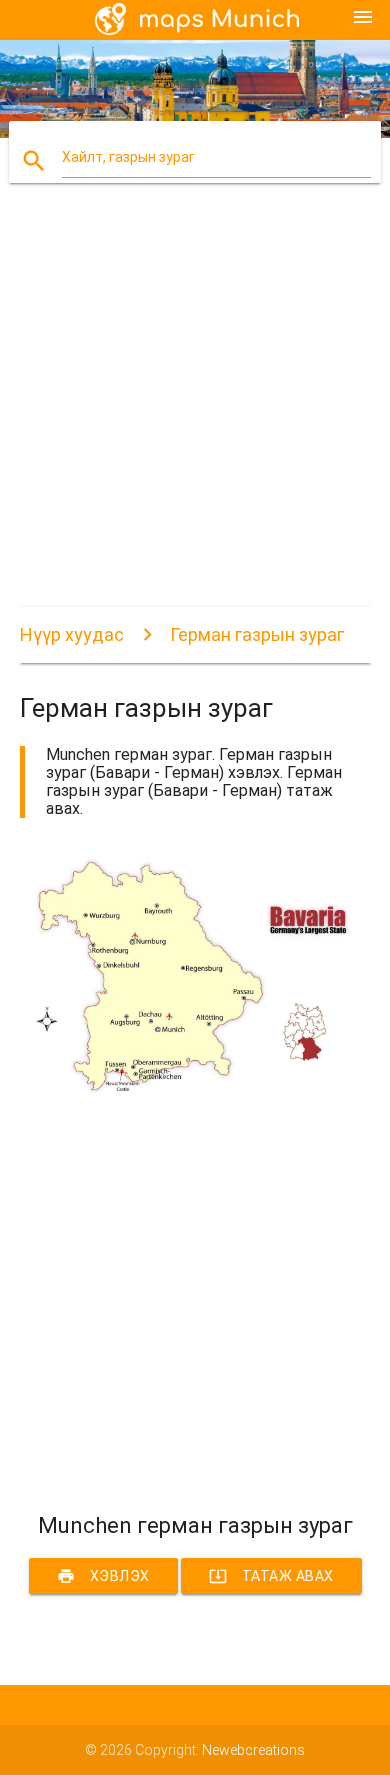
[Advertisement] (195, 412)
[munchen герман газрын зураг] (195, 1088)
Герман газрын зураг (257, 634)
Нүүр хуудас (72, 634)
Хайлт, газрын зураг (128, 157)
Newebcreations (253, 1750)
